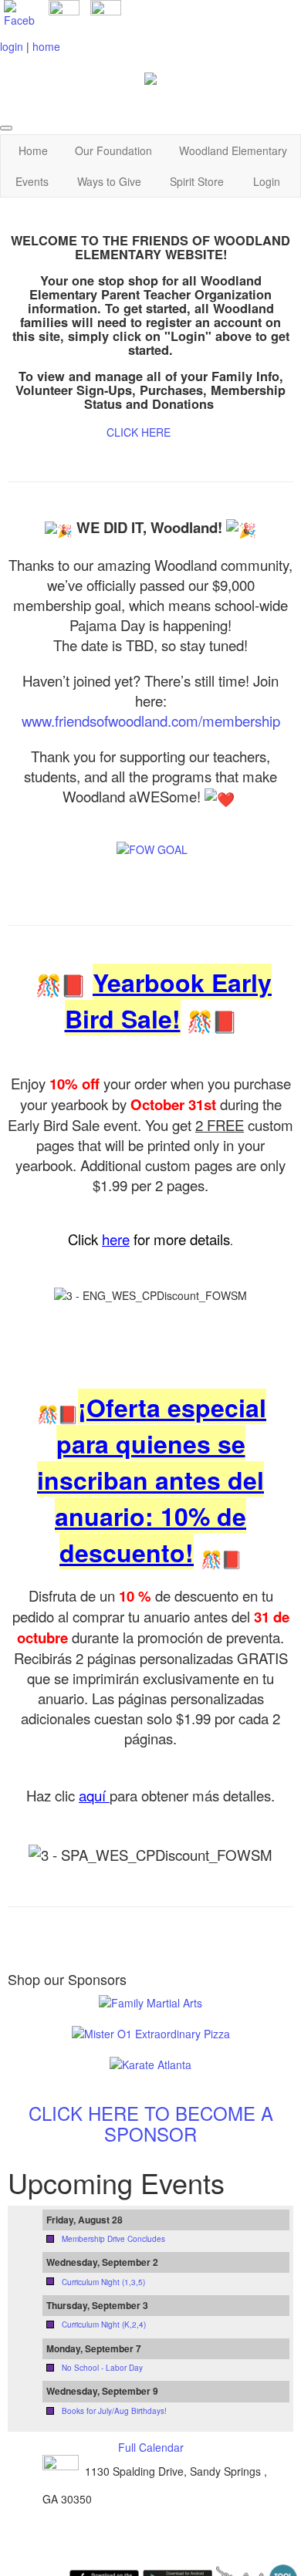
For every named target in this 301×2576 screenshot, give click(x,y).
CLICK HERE (139, 432)
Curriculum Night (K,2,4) (104, 2324)
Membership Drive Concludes (113, 2239)
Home (33, 150)
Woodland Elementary (233, 150)
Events (32, 181)
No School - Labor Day (102, 2368)
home (46, 46)
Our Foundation (113, 150)
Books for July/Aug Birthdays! (114, 2411)
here (116, 1239)
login (12, 46)
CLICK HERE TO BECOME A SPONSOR (151, 2123)
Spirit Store (197, 181)
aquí (94, 1795)
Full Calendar (151, 2447)
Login (267, 181)
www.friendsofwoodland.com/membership (151, 721)
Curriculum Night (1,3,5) (103, 2282)
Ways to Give (109, 181)
